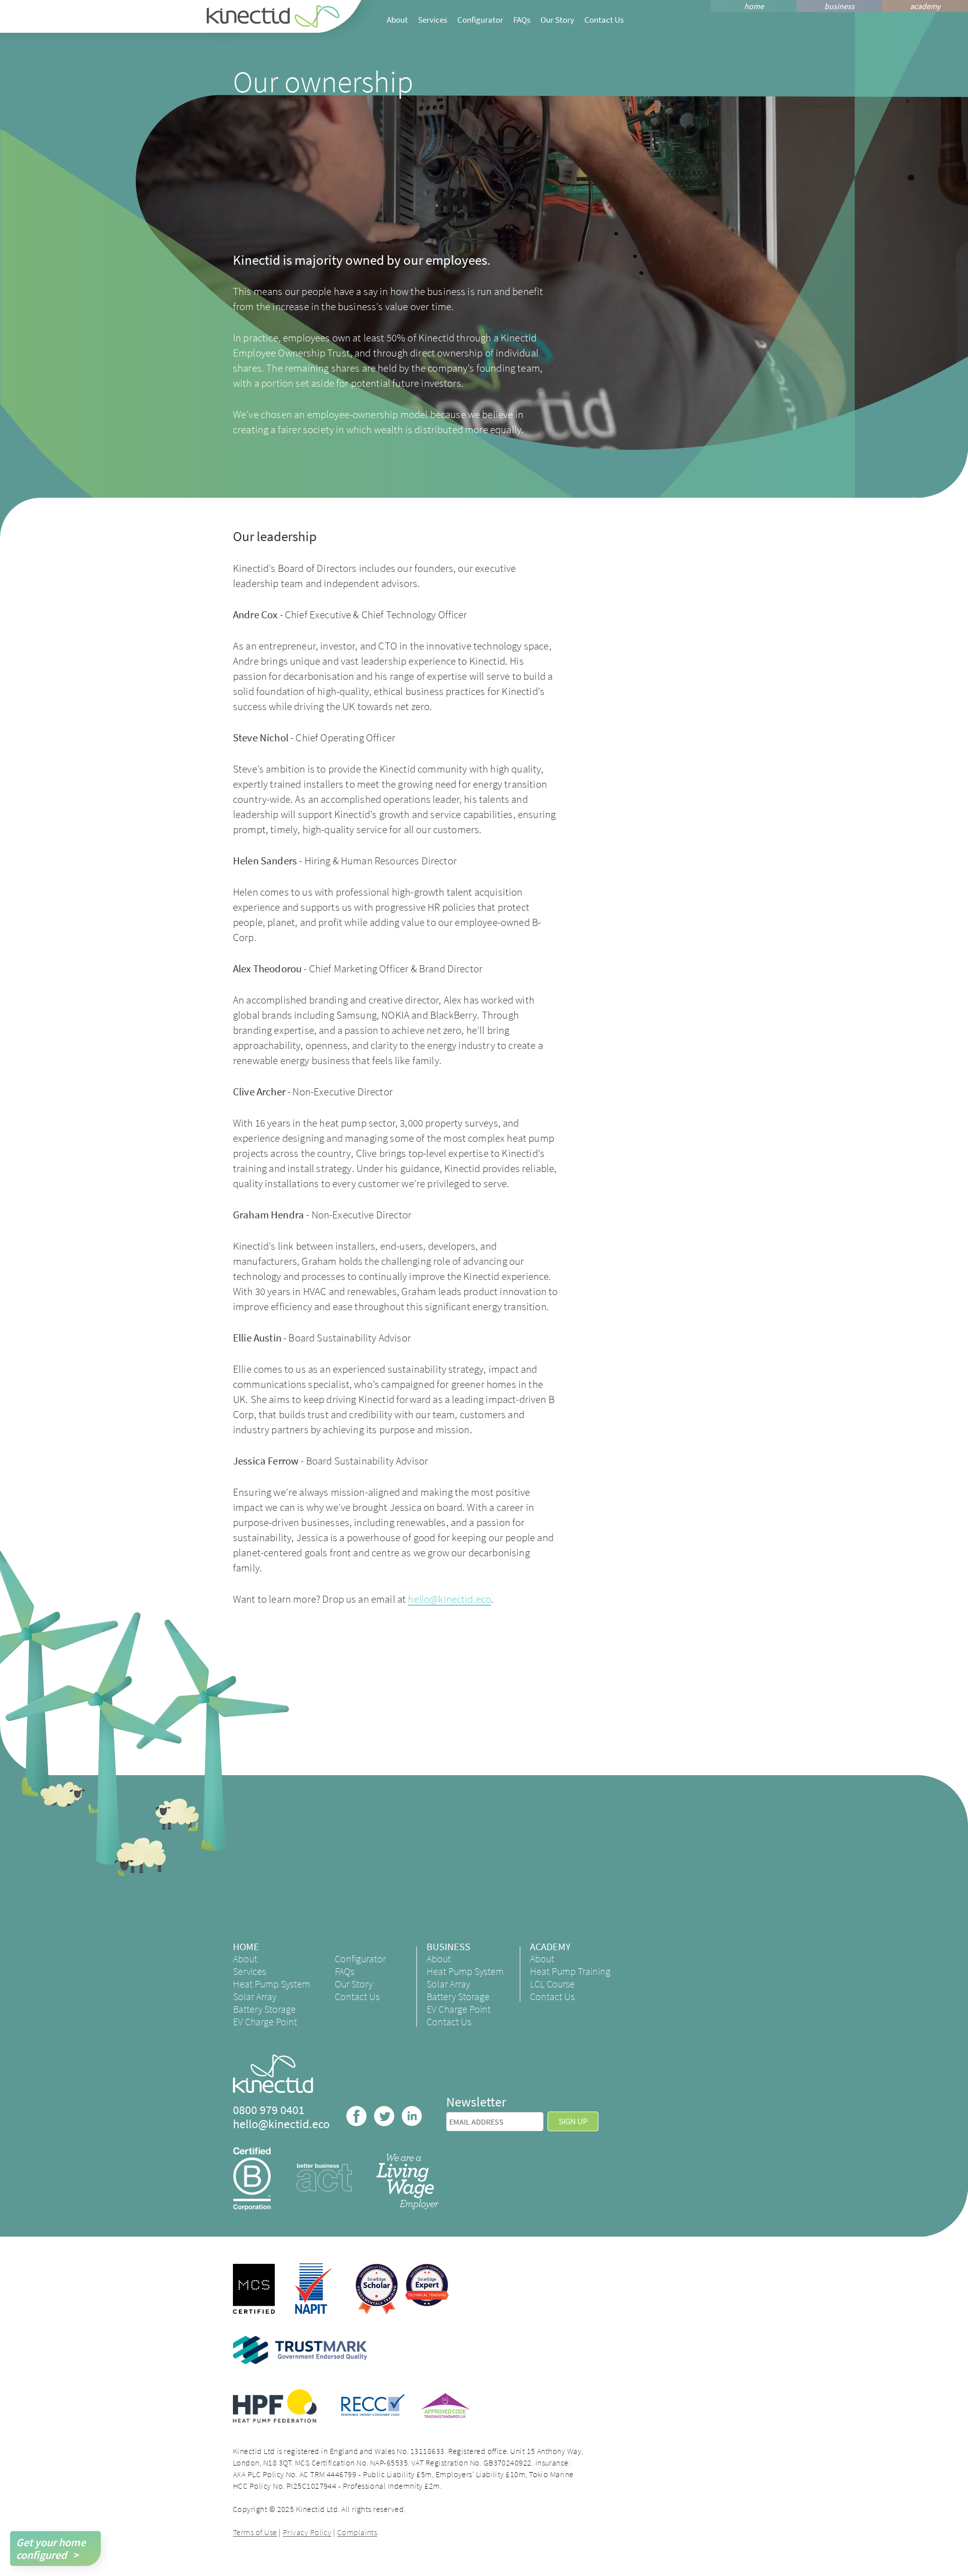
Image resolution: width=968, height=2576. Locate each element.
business (839, 6)
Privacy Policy (307, 2532)
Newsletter (476, 2102)
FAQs (522, 20)
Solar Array (255, 1996)
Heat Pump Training (570, 1971)
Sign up (573, 2121)
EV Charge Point (265, 2022)
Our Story (557, 20)
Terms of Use (255, 2532)
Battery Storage (264, 2009)
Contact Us (604, 20)
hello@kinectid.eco (449, 1599)
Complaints (357, 2532)
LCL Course (552, 1984)
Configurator (480, 20)
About (397, 20)
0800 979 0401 (269, 2110)
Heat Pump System (271, 1984)
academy (925, 6)
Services (433, 20)
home (754, 6)
